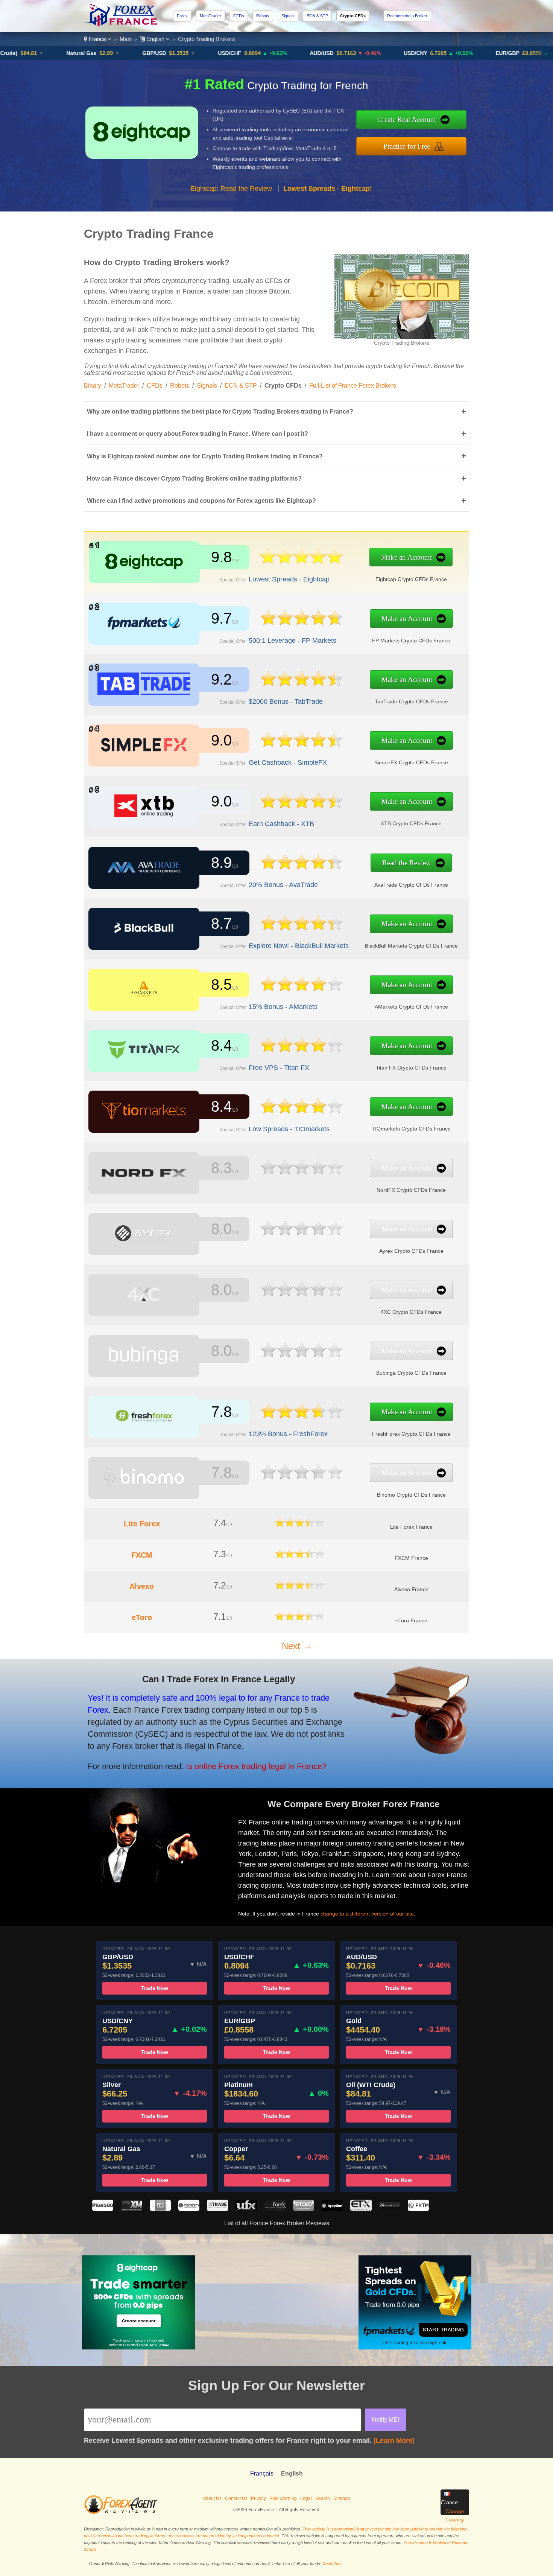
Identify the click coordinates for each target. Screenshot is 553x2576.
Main (126, 39)
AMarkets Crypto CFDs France (411, 1007)
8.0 (221, 1229)
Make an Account (406, 557)
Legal (306, 2498)
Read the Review (407, 863)
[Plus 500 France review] (103, 2209)
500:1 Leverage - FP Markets (292, 641)
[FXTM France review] (418, 2209)
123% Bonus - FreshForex (288, 1434)
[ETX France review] (361, 2209)
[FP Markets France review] (144, 632)
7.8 (221, 1412)
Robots (263, 16)
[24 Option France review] (390, 2209)
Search (323, 2498)
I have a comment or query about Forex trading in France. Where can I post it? (276, 434)
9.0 (221, 740)
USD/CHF (182, 53)
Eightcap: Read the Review (231, 189)
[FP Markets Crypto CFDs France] (302, 629)
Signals (288, 16)
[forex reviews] (121, 2512)
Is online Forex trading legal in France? (256, 1766)
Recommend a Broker (407, 16)
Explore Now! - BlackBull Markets (299, 946)
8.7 (221, 924)
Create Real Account (407, 119)
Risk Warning (283, 2498)
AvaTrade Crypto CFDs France (411, 885)
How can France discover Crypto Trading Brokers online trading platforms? (276, 479)
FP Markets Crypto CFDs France (411, 641)
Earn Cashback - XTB (281, 824)
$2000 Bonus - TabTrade (286, 701)
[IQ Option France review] (332, 2209)
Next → (297, 1646)
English (155, 39)
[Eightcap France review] (144, 571)
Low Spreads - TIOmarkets (289, 1129)
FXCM (142, 1555)
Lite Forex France (411, 1527)
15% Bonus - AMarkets (283, 1007)
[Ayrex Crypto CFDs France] (302, 1239)
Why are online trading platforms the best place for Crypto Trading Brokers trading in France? (276, 412)
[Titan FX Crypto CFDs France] (302, 1056)
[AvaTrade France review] (144, 876)
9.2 (221, 679)
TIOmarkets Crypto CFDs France (411, 1129)
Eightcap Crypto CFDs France (411, 579)
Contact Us (236, 2498)
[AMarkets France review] (144, 998)
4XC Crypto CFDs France (411, 1312)
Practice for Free (407, 146)
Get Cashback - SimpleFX (288, 762)
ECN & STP (317, 16)
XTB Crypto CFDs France (411, 823)
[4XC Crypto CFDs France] (302, 1300)
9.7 (221, 618)
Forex (182, 16)
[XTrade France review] (217, 2209)
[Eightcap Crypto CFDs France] (301, 567)
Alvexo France (411, 1589)
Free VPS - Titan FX (279, 1068)
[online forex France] (122, 24)
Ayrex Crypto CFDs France (411, 1251)
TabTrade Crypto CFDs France (411, 701)
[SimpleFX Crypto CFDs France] (302, 751)
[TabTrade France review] (144, 693)
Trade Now (155, 1988)
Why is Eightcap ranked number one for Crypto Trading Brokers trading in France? (276, 456)
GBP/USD (107, 53)
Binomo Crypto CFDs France (411, 1495)
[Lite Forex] (300, 1525)
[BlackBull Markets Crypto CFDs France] (302, 934)
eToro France (411, 1620)
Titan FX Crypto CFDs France (411, 1068)
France (97, 39)
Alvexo (142, 1586)
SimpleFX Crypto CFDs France (411, 762)
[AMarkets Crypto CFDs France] (302, 995)
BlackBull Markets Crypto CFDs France (411, 946)
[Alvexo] (300, 1587)
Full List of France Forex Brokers (353, 386)
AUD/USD (274, 53)
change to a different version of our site (367, 1914)
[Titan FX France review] (144, 1059)
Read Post (332, 2564)
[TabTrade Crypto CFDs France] (302, 690)
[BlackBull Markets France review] (144, 937)
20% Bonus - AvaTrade (283, 885)
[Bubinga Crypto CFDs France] (302, 1361)
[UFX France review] (246, 2209)
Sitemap (342, 2498)
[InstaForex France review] (189, 2209)
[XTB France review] (144, 815)
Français (262, 2473)
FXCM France (411, 1558)
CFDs (239, 16)
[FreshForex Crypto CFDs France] (302, 1422)
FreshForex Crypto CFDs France (411, 1434)
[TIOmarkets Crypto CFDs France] (302, 1117)
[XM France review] (131, 2209)
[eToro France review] (304, 2209)
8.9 (221, 863)
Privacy (258, 2498)
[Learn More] (394, 2441)
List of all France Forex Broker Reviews (277, 2223)
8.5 (221, 984)
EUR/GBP (460, 53)
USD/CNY (368, 53)
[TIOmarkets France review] (144, 1120)
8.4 (221, 1045)
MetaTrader (210, 16)
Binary (93, 386)
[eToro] (300, 1618)
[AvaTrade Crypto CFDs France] (302, 873)
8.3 (221, 1168)
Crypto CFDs (353, 16)
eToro (142, 1617)
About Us (212, 2498)
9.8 (221, 557)
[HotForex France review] (275, 2209)
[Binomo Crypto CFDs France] (302, 1483)
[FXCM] (300, 1556)
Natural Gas (34, 53)
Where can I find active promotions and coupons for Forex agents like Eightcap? (276, 501)
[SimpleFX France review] (144, 754)
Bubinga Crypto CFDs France (411, 1373)
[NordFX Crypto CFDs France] (302, 1178)
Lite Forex (142, 1524)
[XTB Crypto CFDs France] (302, 812)
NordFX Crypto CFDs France (411, 1190)
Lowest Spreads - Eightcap (289, 579)
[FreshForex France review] (144, 1425)
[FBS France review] (160, 2209)
